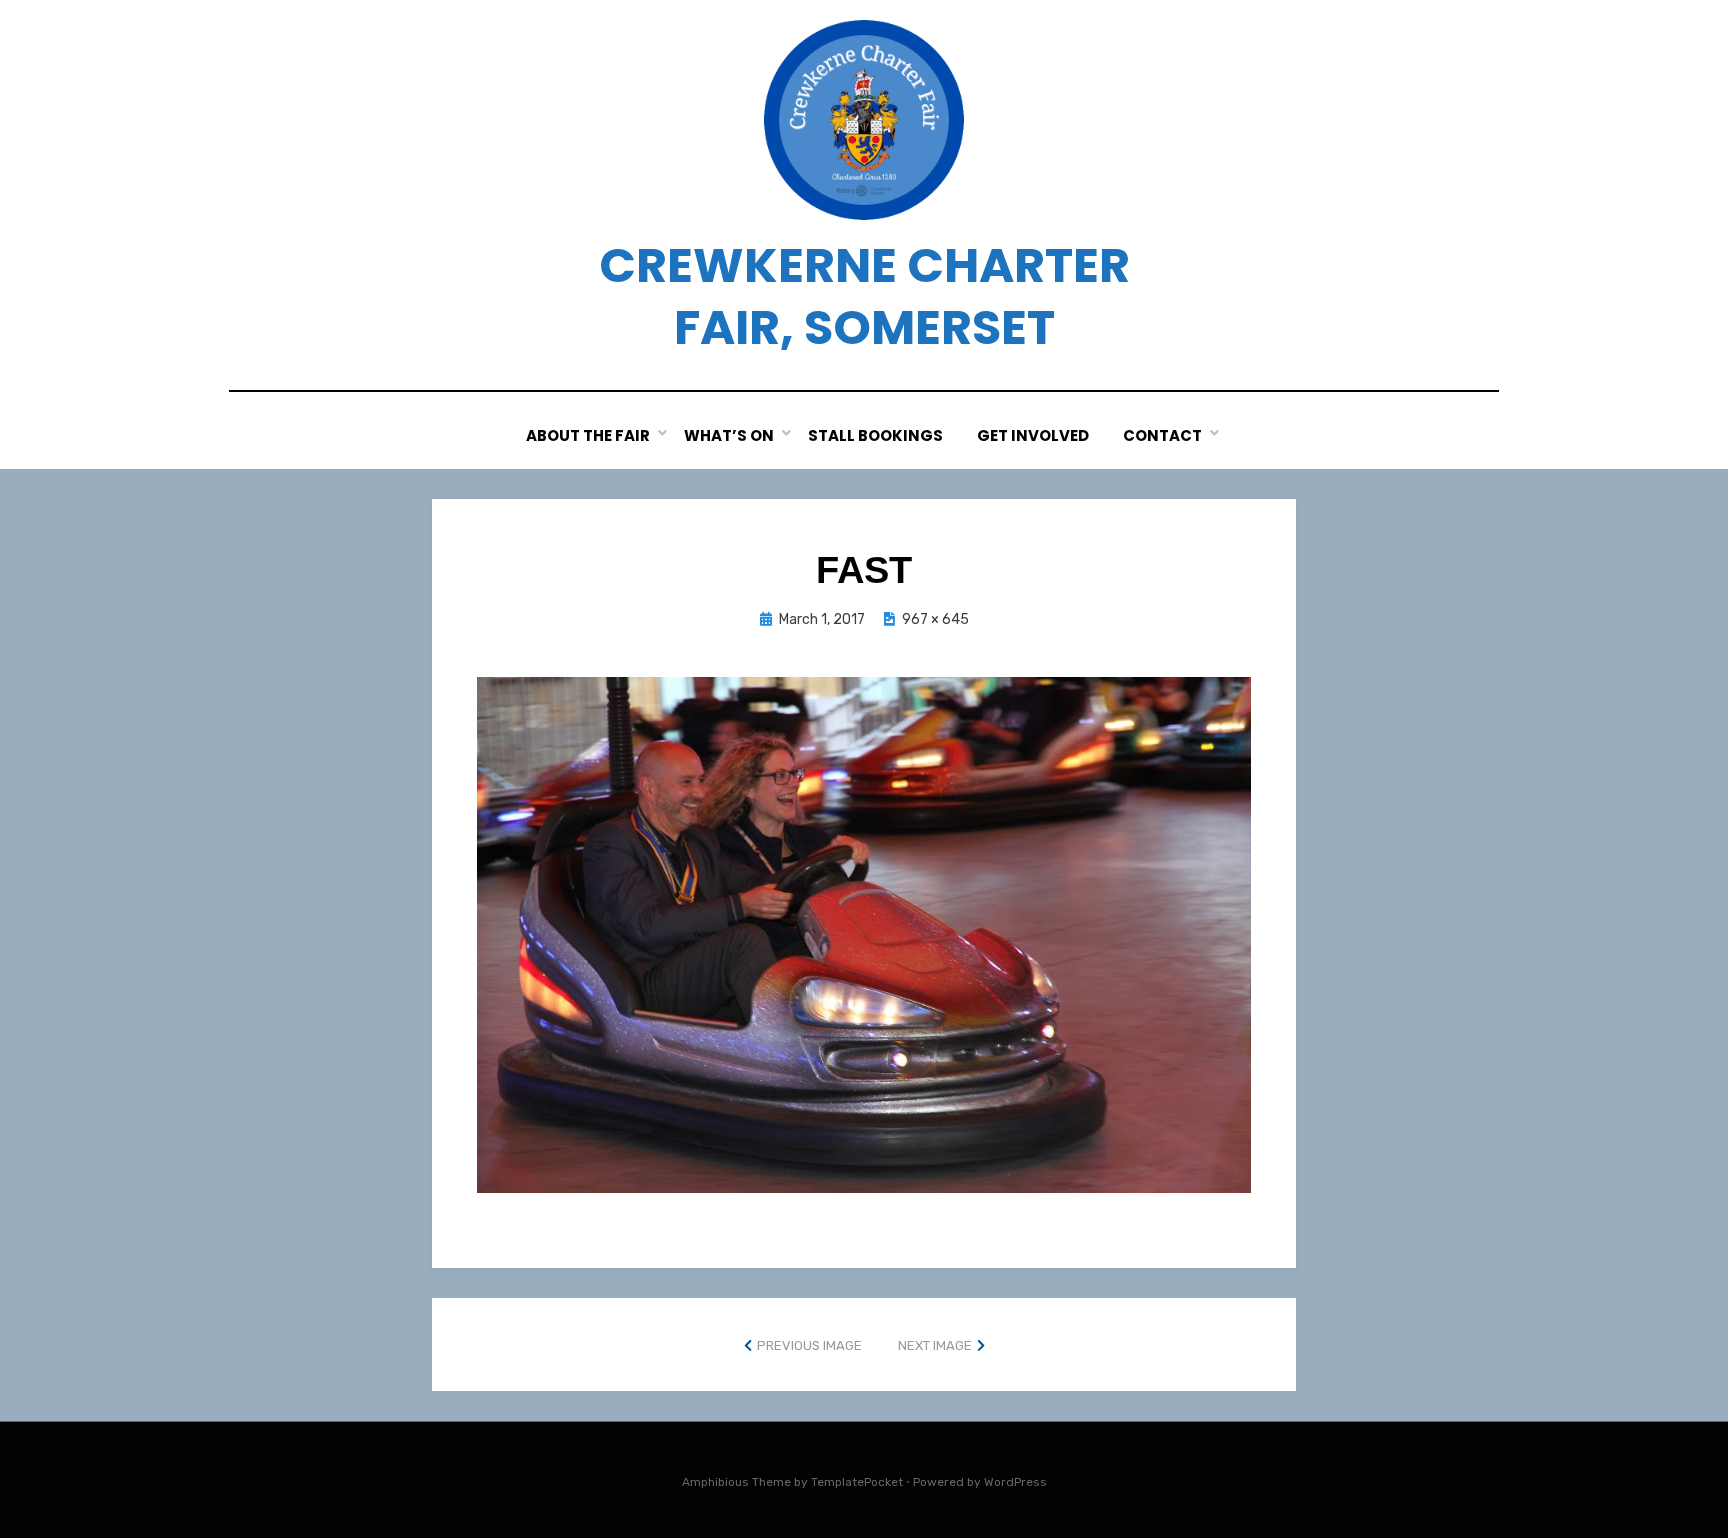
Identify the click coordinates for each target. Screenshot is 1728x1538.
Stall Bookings (875, 435)
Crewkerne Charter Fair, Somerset (864, 296)
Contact (1162, 435)
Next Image (935, 1345)
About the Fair (588, 435)
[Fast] (864, 934)
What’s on (729, 435)
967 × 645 (935, 619)
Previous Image (809, 1345)
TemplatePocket (857, 1482)
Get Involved (1033, 435)
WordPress (1015, 1482)
